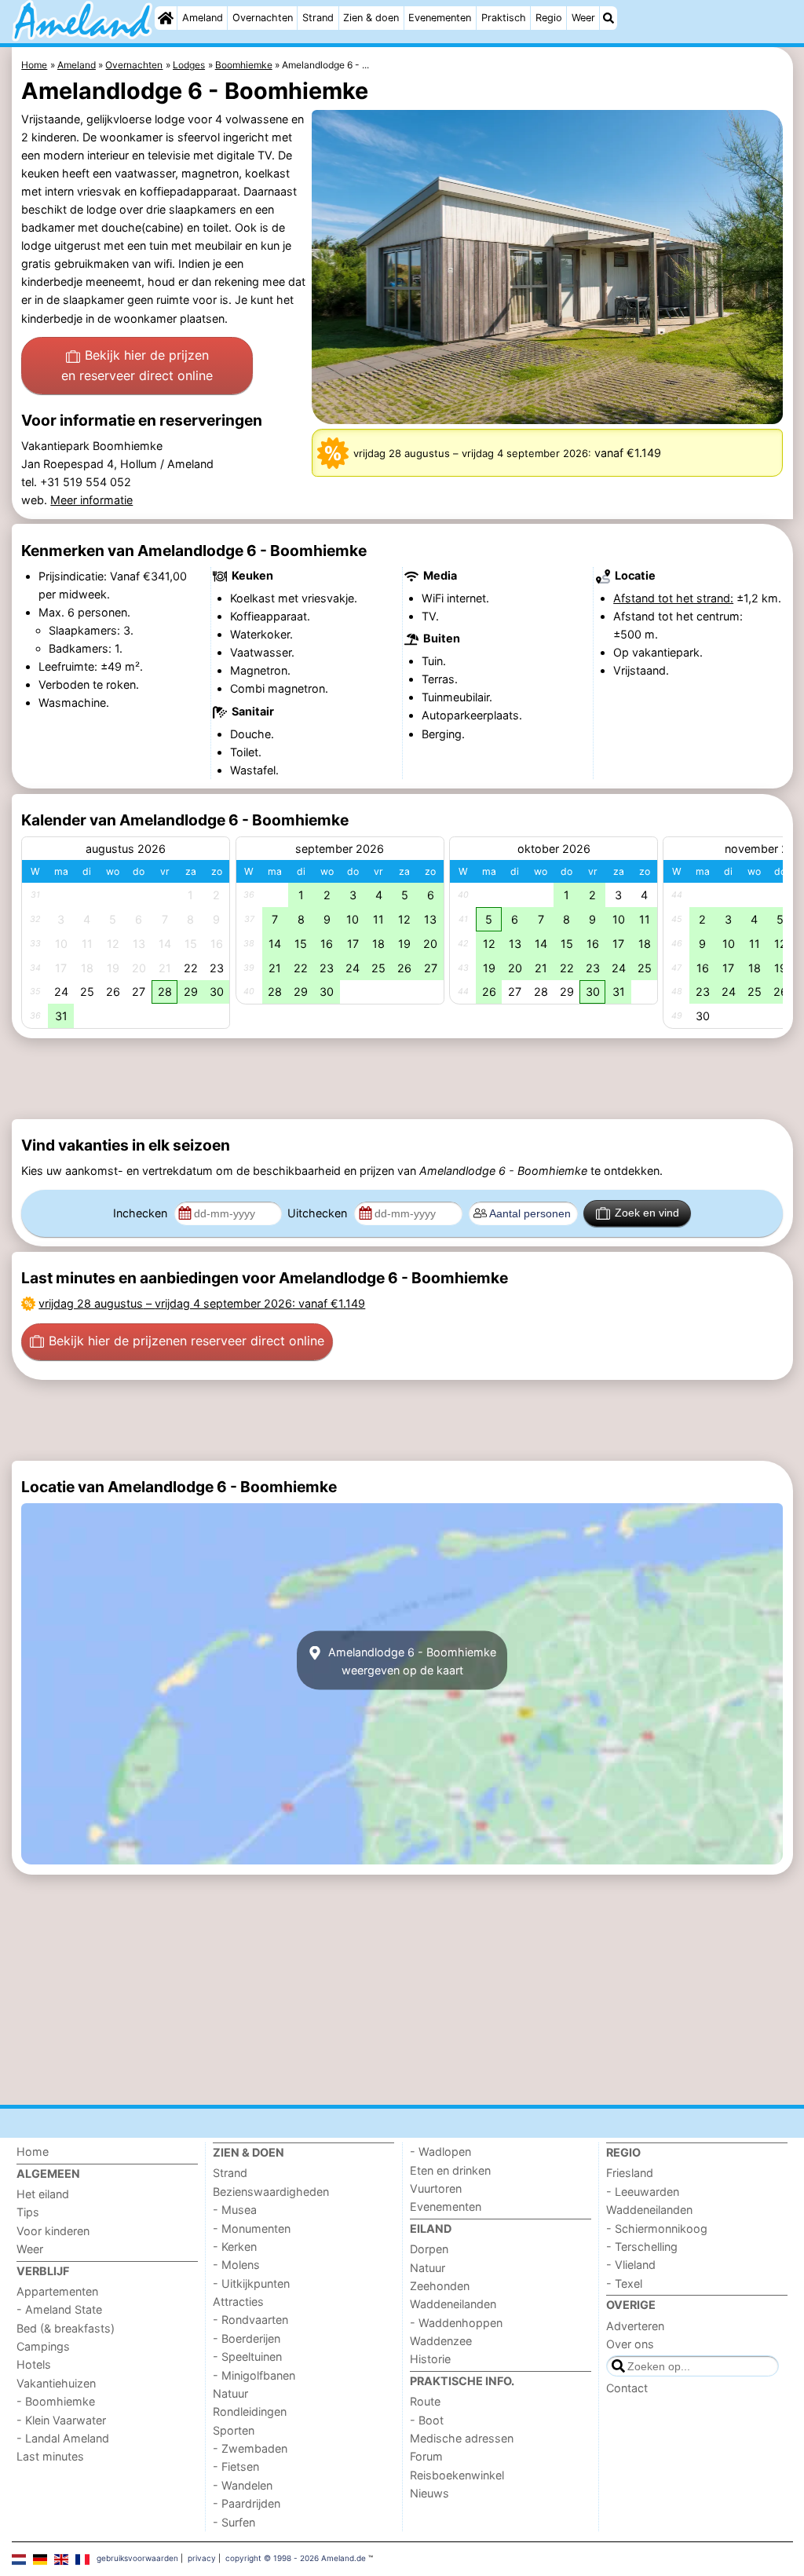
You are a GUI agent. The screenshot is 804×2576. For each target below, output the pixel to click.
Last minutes (50, 2456)
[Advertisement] (402, 1079)
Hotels (34, 2364)
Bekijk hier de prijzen (137, 365)
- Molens (236, 2265)
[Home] (166, 18)
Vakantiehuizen (56, 2383)
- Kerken (235, 2247)
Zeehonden (440, 2286)
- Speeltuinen (247, 2356)
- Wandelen (243, 2485)
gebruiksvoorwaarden (137, 2558)
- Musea (235, 2210)
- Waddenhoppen (456, 2323)
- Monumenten (252, 2228)
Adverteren (635, 2326)
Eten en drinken (450, 2170)
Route (425, 2401)
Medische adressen (462, 2438)
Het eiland (43, 2194)
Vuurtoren (436, 2188)
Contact (627, 2388)
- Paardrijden (247, 2503)
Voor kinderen (53, 2231)
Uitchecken (319, 1213)
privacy (202, 2558)
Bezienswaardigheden (271, 2192)
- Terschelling (642, 2247)
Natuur (230, 2393)
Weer (583, 18)
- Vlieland (631, 2265)
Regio (549, 18)
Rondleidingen (250, 2411)
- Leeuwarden (643, 2192)
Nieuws (429, 2493)
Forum (426, 2456)
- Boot (427, 2420)
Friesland (630, 2173)
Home (33, 2152)
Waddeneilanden (453, 2304)
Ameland (203, 18)
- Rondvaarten (250, 2320)
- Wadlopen (440, 2152)
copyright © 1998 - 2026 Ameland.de (296, 2558)
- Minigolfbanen (254, 2375)
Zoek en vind (647, 1213)
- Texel (624, 2283)
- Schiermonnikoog (657, 2228)
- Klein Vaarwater (61, 2420)
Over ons (630, 2344)
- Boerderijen (247, 2338)
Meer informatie (91, 500)
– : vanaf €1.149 (202, 1303)
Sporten (234, 2430)
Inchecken (142, 1213)
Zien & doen (371, 18)
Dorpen (429, 2249)
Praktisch (504, 18)
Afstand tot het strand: (673, 598)
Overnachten (263, 18)
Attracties (238, 2302)
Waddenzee (441, 2341)
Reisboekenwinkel (457, 2475)
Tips (28, 2212)
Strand (318, 18)
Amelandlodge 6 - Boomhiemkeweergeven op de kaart (411, 1660)
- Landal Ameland (63, 2438)
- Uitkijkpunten (251, 2283)
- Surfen (234, 2522)
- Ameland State (59, 2309)
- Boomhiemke (56, 2401)
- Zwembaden (250, 2448)
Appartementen (57, 2291)
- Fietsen (236, 2466)
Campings (43, 2346)
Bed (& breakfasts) (66, 2328)
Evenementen (440, 18)
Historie (430, 2359)
